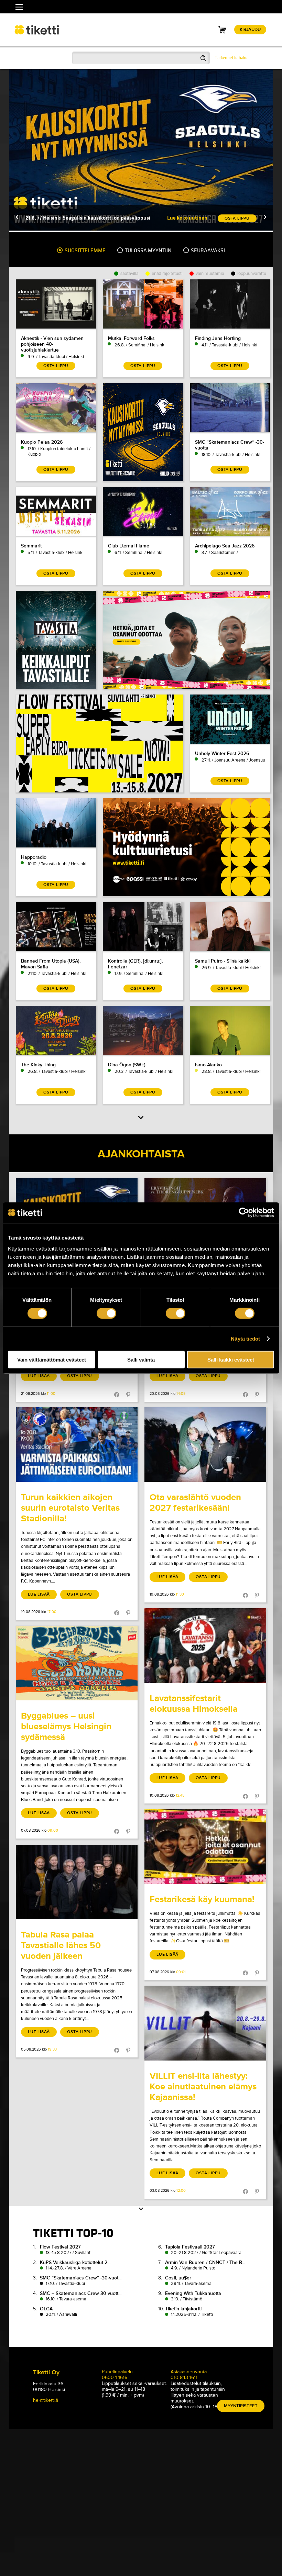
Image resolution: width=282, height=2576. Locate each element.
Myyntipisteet (241, 2406)
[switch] (106, 1313)
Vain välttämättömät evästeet (52, 1359)
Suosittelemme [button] (85, 251)
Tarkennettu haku (231, 58)
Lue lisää (39, 1376)
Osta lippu (80, 1376)
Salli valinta (141, 1359)
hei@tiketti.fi (46, 2400)
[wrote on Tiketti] (77, 1445)
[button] (17, 218)
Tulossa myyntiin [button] (148, 251)
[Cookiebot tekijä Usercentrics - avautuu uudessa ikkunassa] (244, 1213)
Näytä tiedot (245, 1339)
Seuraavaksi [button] (207, 251)
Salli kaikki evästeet (231, 1359)
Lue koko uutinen (187, 218)
